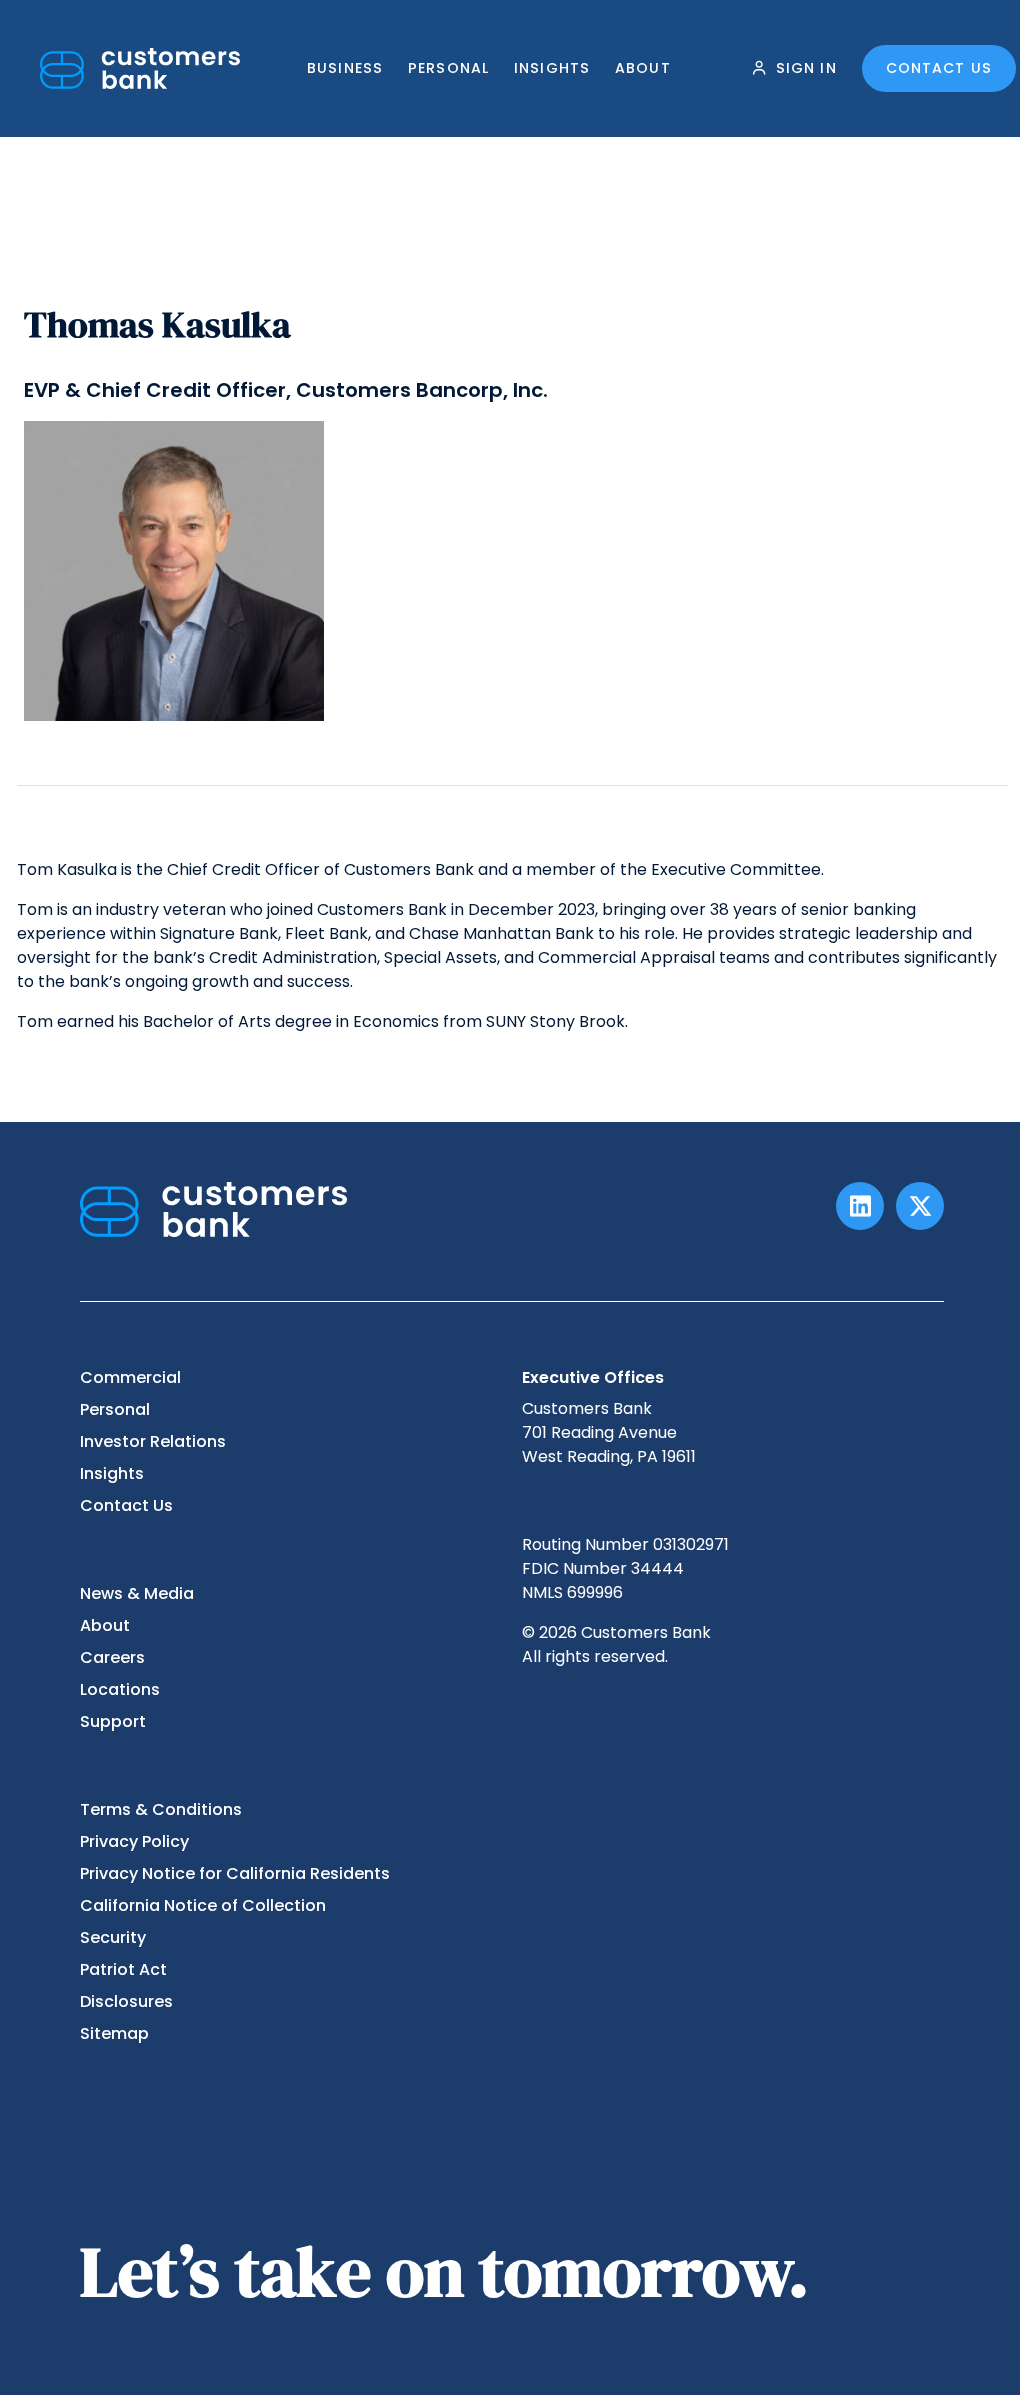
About (643, 68)
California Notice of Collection (203, 1905)
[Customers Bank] (140, 68)
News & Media (137, 1593)
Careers (112, 1657)
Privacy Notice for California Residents (235, 1873)
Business (345, 68)
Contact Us (939, 68)
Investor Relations (153, 1441)
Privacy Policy (134, 1841)
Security (113, 1937)
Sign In (806, 68)
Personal (448, 68)
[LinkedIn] (860, 1206)
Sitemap (114, 2033)
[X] (920, 1206)
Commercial (130, 1377)
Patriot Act (123, 1969)
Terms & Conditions (161, 1809)
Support (113, 1721)
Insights (552, 68)
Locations (120, 1689)
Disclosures (126, 2001)
